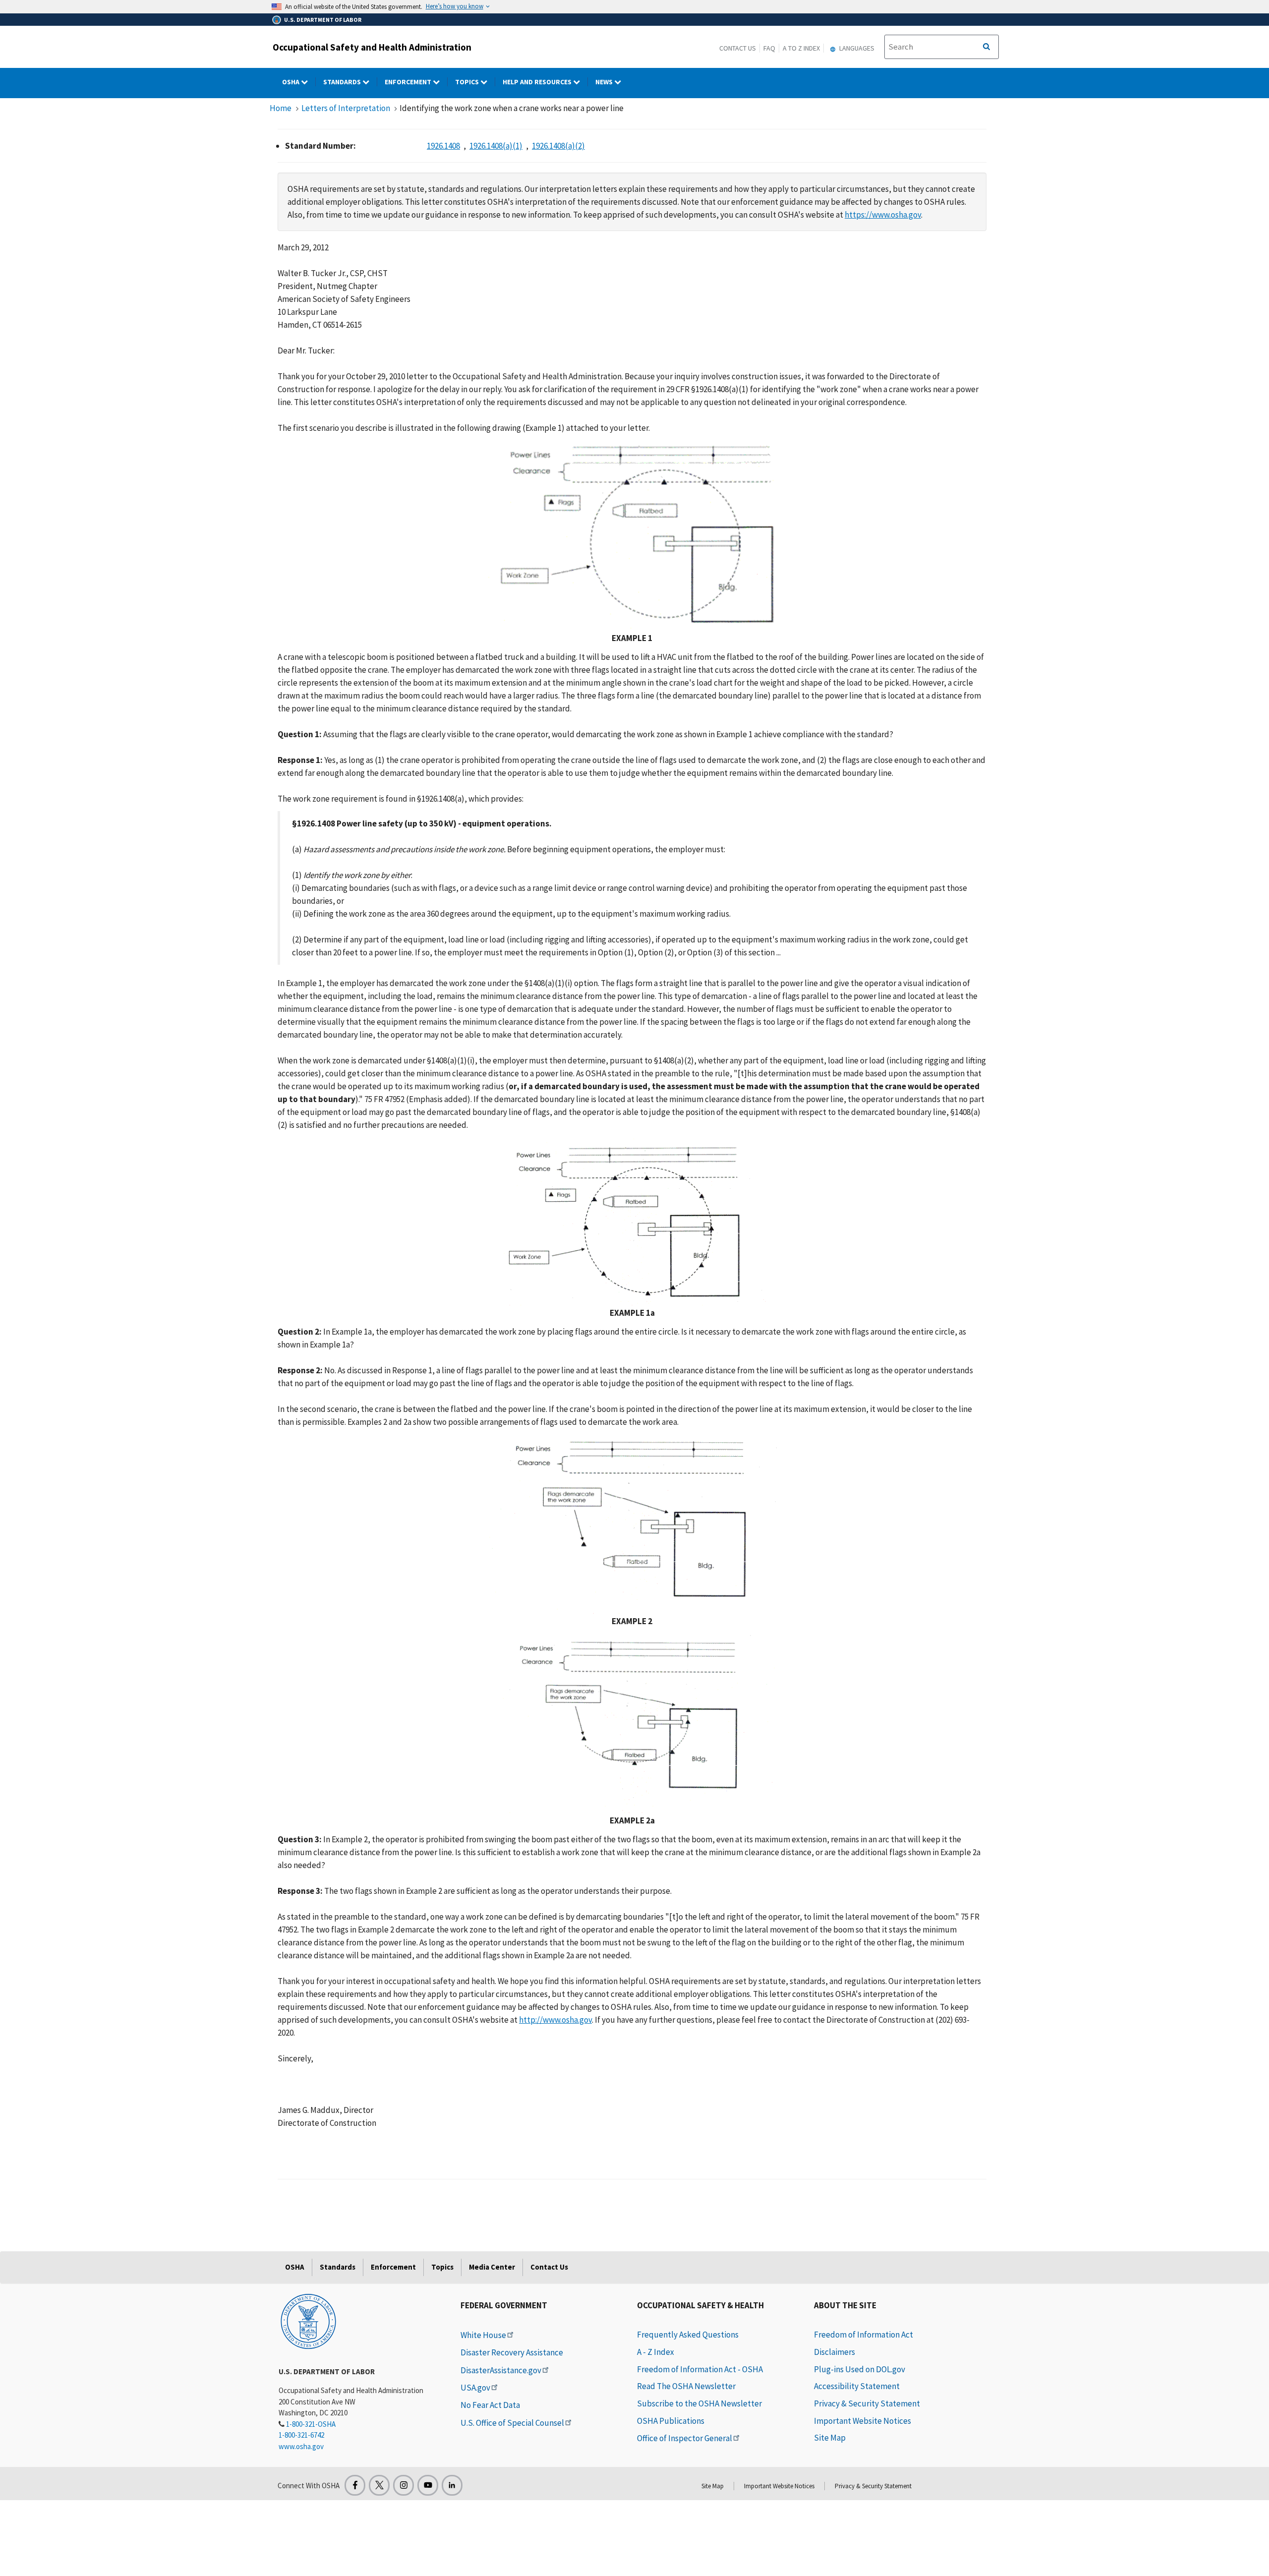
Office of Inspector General (685, 2438)
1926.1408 (443, 146)
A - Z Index (656, 2352)
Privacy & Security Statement (867, 2403)
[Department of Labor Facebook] (355, 2485)
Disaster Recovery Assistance (512, 2352)
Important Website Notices (863, 2421)
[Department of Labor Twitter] (379, 2485)
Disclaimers (835, 2352)
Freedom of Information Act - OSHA (700, 2369)
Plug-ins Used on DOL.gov (860, 2369)
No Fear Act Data (490, 2405)
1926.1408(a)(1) (496, 146)
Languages (856, 48)
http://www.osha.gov (555, 2020)
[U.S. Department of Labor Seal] (308, 2321)
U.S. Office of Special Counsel (512, 2423)
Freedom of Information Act (864, 2335)
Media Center (492, 2267)
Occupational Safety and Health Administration (372, 47)
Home (281, 108)
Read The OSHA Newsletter (686, 2386)
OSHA (291, 82)
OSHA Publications (671, 2421)
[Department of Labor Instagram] (404, 2485)
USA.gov (475, 2388)
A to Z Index (801, 48)
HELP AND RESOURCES (538, 82)
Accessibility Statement (857, 2386)
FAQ (769, 48)
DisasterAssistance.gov (501, 2370)
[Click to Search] (986, 47)
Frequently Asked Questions (688, 2335)
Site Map (830, 2438)
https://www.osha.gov (883, 215)
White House (483, 2335)
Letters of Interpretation (346, 108)
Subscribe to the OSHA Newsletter (699, 2403)
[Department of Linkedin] (452, 2485)
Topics (468, 82)
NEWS (605, 82)
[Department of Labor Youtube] (428, 2485)
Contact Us (738, 48)
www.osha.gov (301, 2446)
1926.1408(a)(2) (558, 146)
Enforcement (409, 82)
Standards (343, 82)
